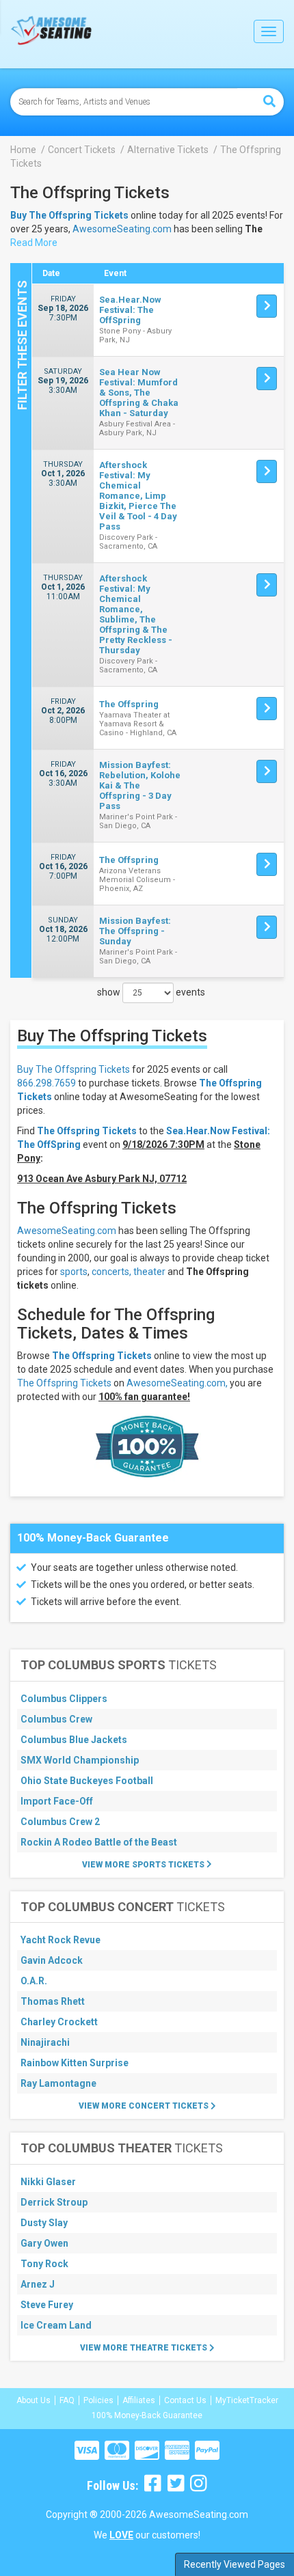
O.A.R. (34, 1981)
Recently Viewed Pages (235, 2564)
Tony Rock (44, 2264)
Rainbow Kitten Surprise (75, 2063)
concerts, (111, 1272)
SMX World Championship (80, 1760)
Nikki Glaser (48, 2182)
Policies (98, 2400)
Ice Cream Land (56, 2325)
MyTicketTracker (247, 2400)
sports (74, 1272)
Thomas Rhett (53, 2001)
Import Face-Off (57, 1801)
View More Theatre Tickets (145, 2348)
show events (151, 992)
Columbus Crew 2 (60, 1822)
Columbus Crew (56, 1719)
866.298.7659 (46, 1083)
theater (149, 1272)
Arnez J (38, 2284)
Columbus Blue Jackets (74, 1740)
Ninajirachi (45, 2042)
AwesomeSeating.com (122, 229)
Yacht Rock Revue (61, 1940)
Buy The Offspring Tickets (73, 1069)
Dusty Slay (44, 2223)
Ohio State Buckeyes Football (87, 1781)
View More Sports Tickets (144, 1865)
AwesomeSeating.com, (177, 1383)
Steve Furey (47, 2305)
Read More (34, 243)
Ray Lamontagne (58, 2083)
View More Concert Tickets (145, 2106)
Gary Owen (44, 2243)
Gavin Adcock (52, 1960)
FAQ (67, 2400)
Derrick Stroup (54, 2202)
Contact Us (185, 2400)
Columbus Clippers (64, 1699)
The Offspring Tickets (102, 1356)
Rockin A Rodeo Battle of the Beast (99, 1842)
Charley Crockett (59, 2022)
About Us (34, 2400)
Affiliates (139, 2400)
